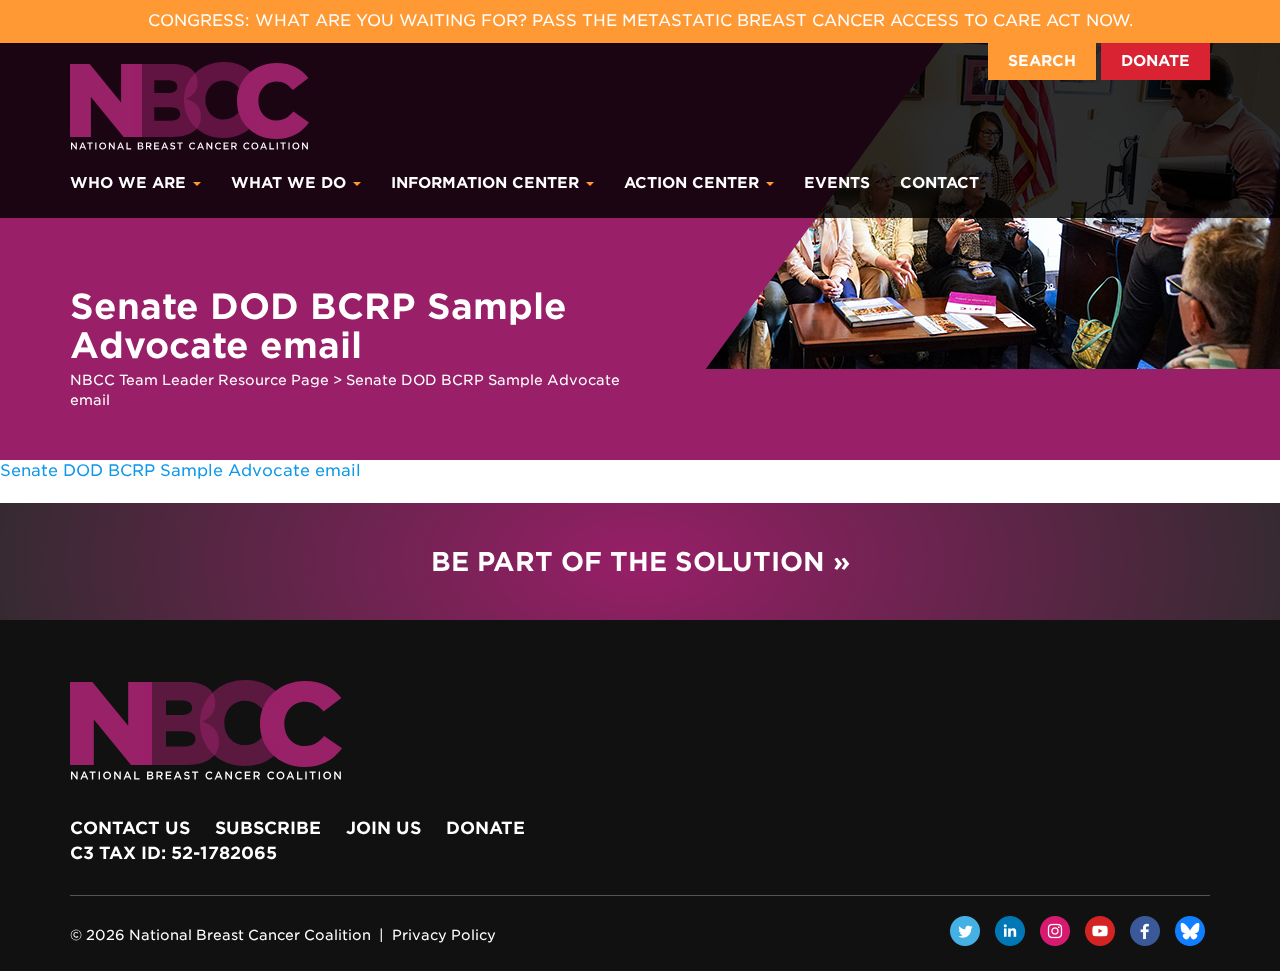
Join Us (383, 828)
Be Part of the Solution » (640, 561)
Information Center (487, 183)
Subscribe (268, 828)
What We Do (291, 183)
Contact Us (130, 828)
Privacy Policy (444, 935)
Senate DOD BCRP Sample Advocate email (180, 470)
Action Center (694, 183)
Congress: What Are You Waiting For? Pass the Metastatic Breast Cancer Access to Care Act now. (640, 20)
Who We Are (130, 183)
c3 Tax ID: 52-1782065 (173, 853)
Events (837, 183)
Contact (939, 183)
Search (1042, 61)
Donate (1155, 61)
